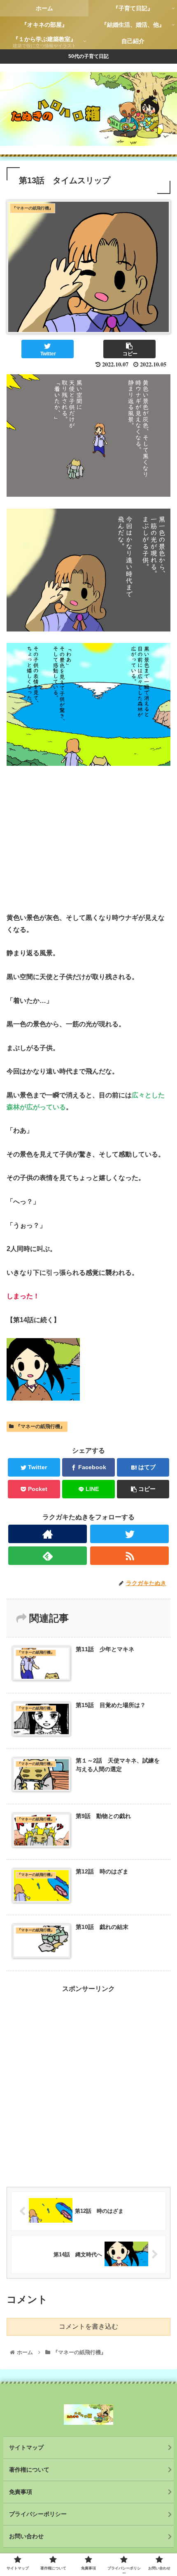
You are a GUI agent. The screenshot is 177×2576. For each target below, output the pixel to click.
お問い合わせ (26, 2536)
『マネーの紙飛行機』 (40, 1426)
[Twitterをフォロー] (129, 1534)
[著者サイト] (48, 1534)
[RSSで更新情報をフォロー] (129, 1556)
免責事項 (21, 2492)
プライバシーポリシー (38, 2514)
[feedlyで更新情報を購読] (48, 1556)
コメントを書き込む (88, 2326)
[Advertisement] (88, 2083)
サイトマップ (26, 2447)
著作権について (29, 2470)
